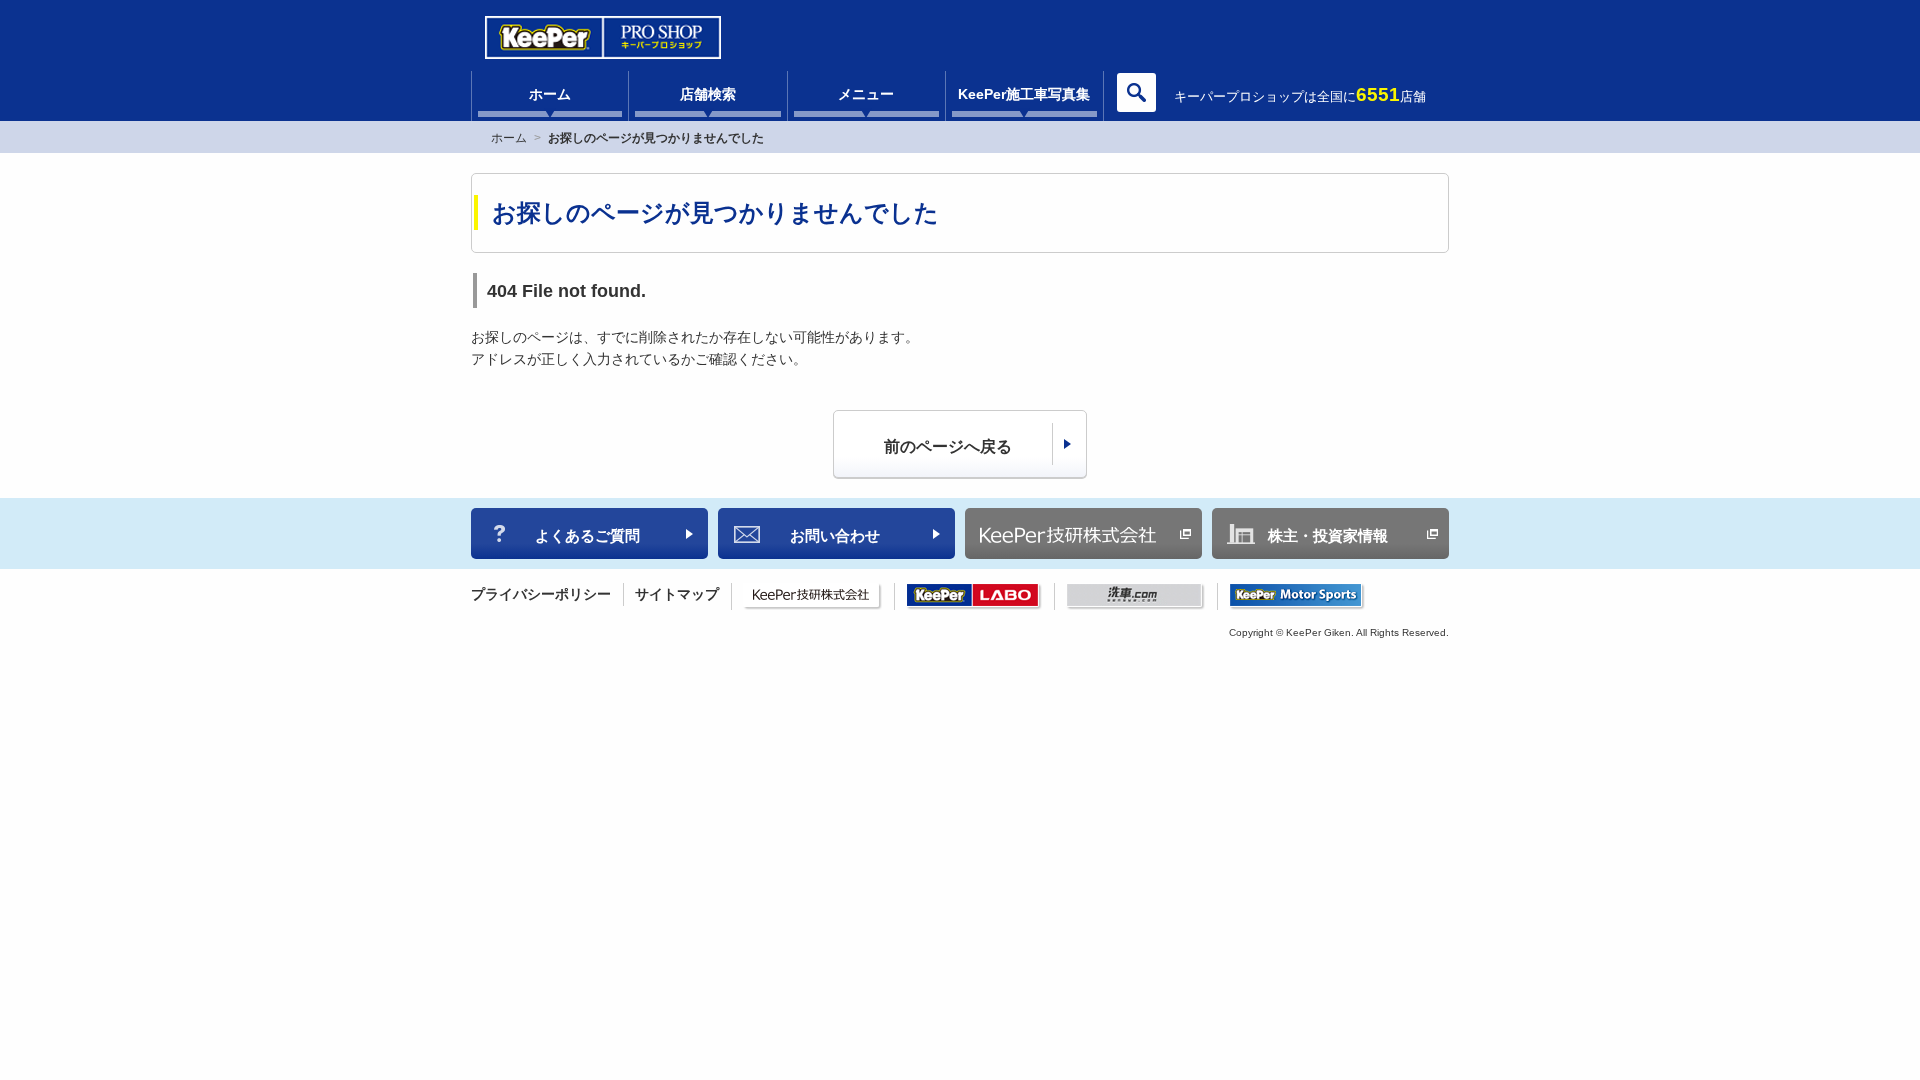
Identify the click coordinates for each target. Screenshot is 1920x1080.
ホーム (550, 94)
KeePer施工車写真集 (1024, 94)
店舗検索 (708, 94)
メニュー (866, 94)
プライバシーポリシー (541, 594)
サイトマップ (677, 594)
